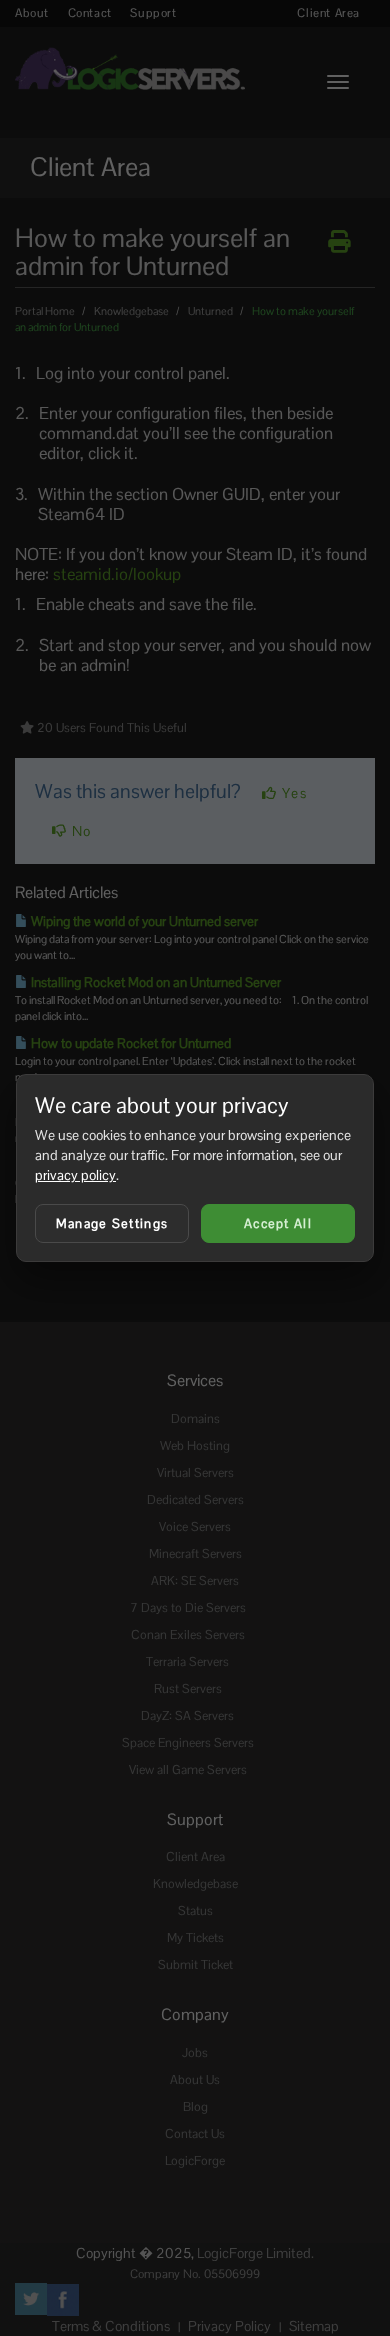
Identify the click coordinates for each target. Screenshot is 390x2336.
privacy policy (75, 1175)
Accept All (278, 1223)
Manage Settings (112, 1223)
